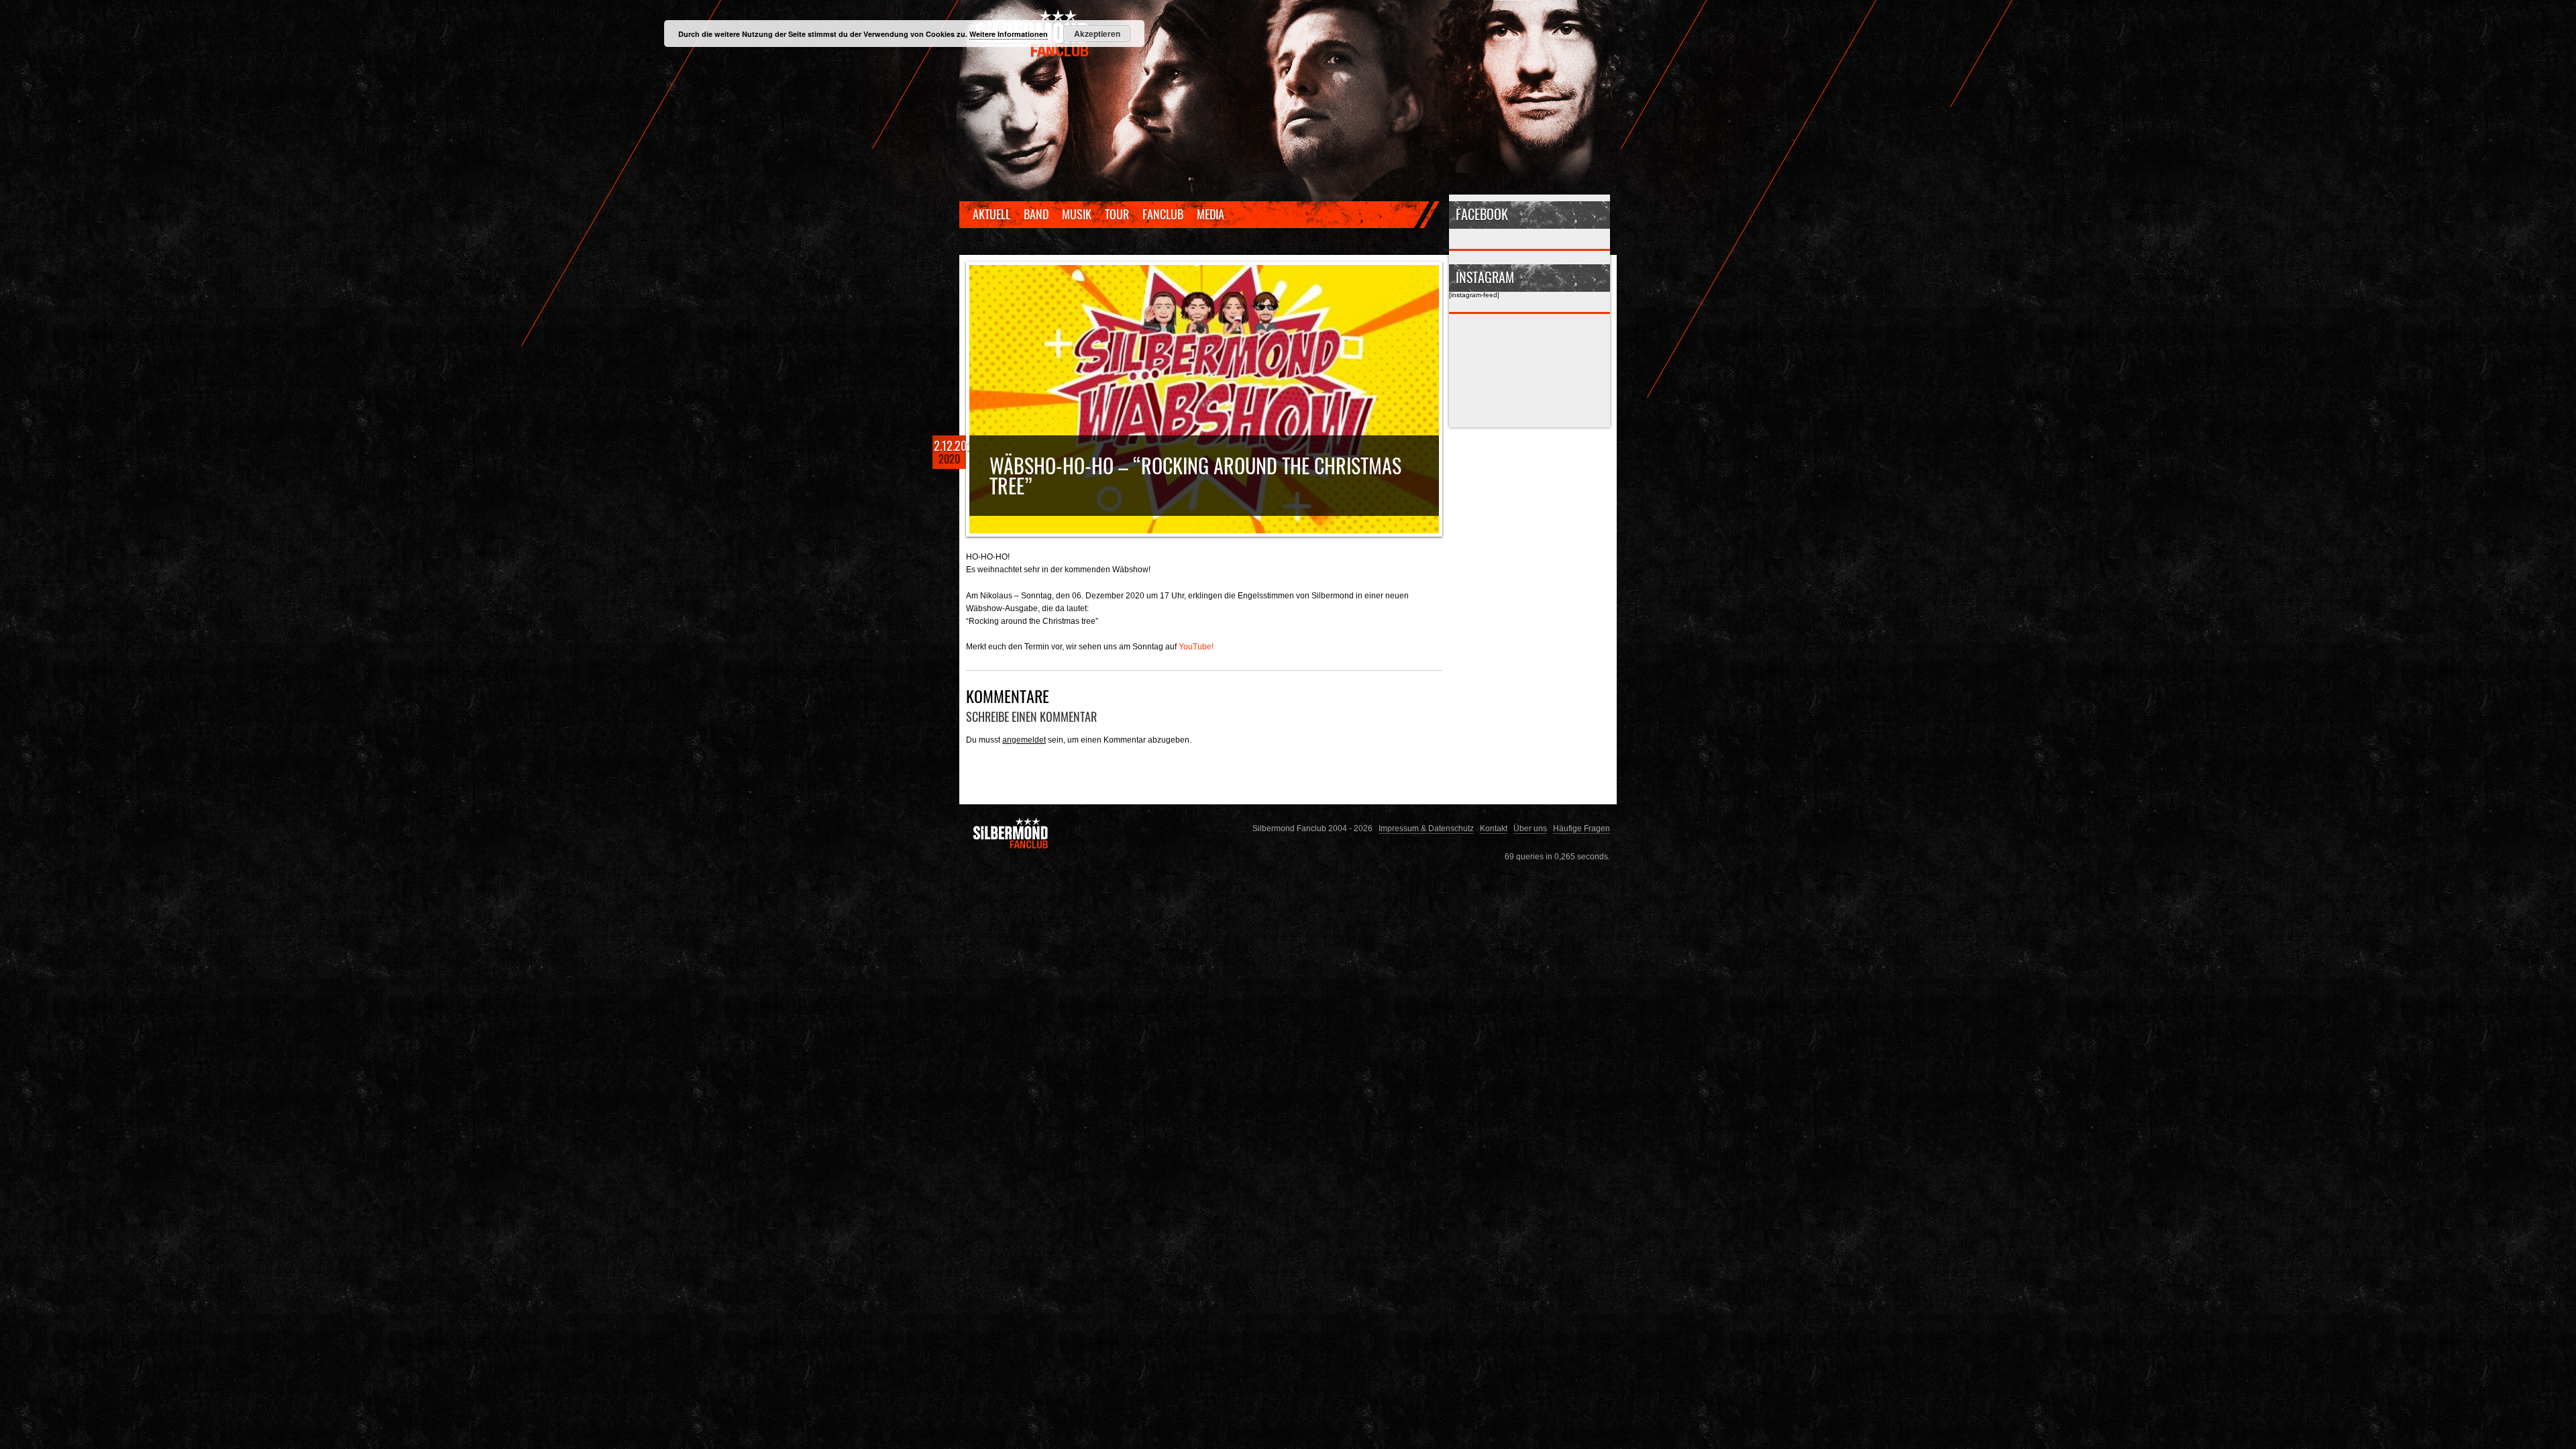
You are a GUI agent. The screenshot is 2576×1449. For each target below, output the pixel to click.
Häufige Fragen (1581, 828)
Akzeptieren (1097, 34)
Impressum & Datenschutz (1426, 828)
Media (1211, 214)
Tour (1117, 214)
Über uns (1530, 828)
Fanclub (1163, 214)
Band (1036, 214)
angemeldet (1024, 740)
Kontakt (1494, 828)
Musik (1077, 214)
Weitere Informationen (1009, 34)
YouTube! (1196, 646)
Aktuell (991, 214)
